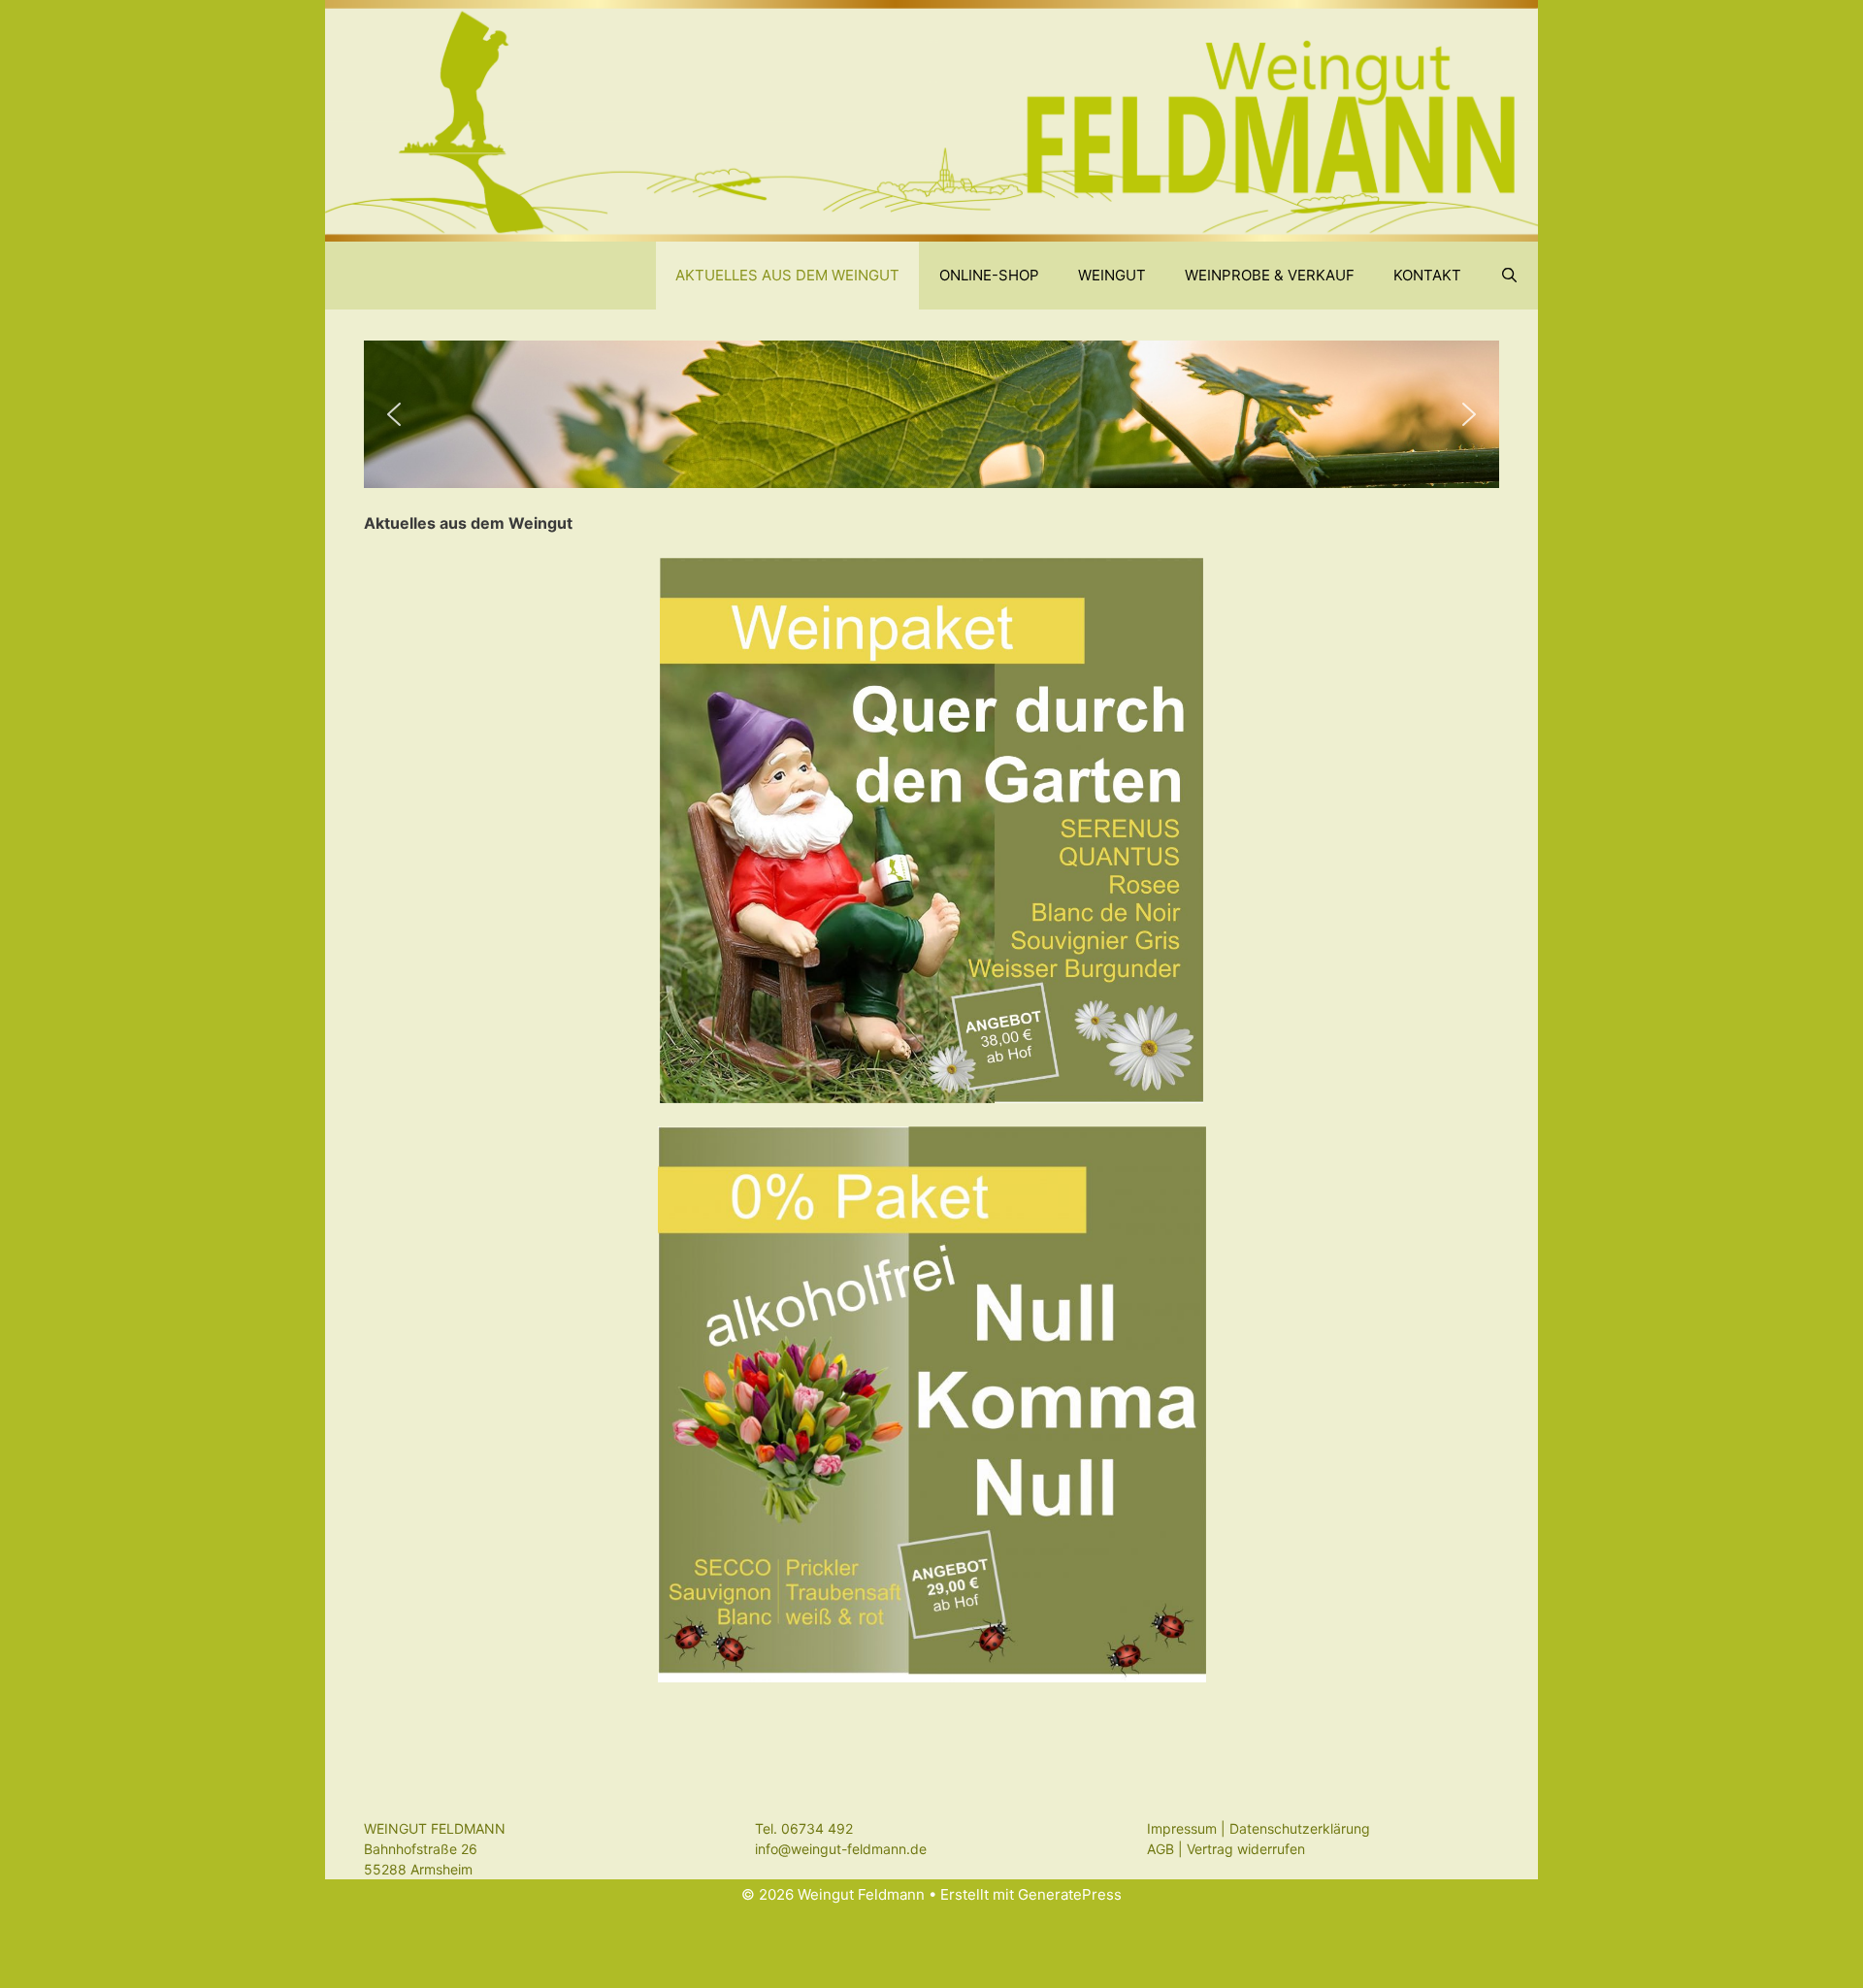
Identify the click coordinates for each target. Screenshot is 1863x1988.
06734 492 (817, 1828)
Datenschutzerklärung (1300, 1828)
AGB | (1167, 1849)
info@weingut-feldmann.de (841, 1849)
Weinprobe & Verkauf (1270, 275)
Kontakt (1427, 275)
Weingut (1112, 275)
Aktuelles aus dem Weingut (787, 275)
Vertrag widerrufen (1246, 1849)
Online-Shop (989, 275)
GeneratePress (1070, 1894)
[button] (394, 414)
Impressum (1182, 1828)
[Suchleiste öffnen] (1509, 276)
